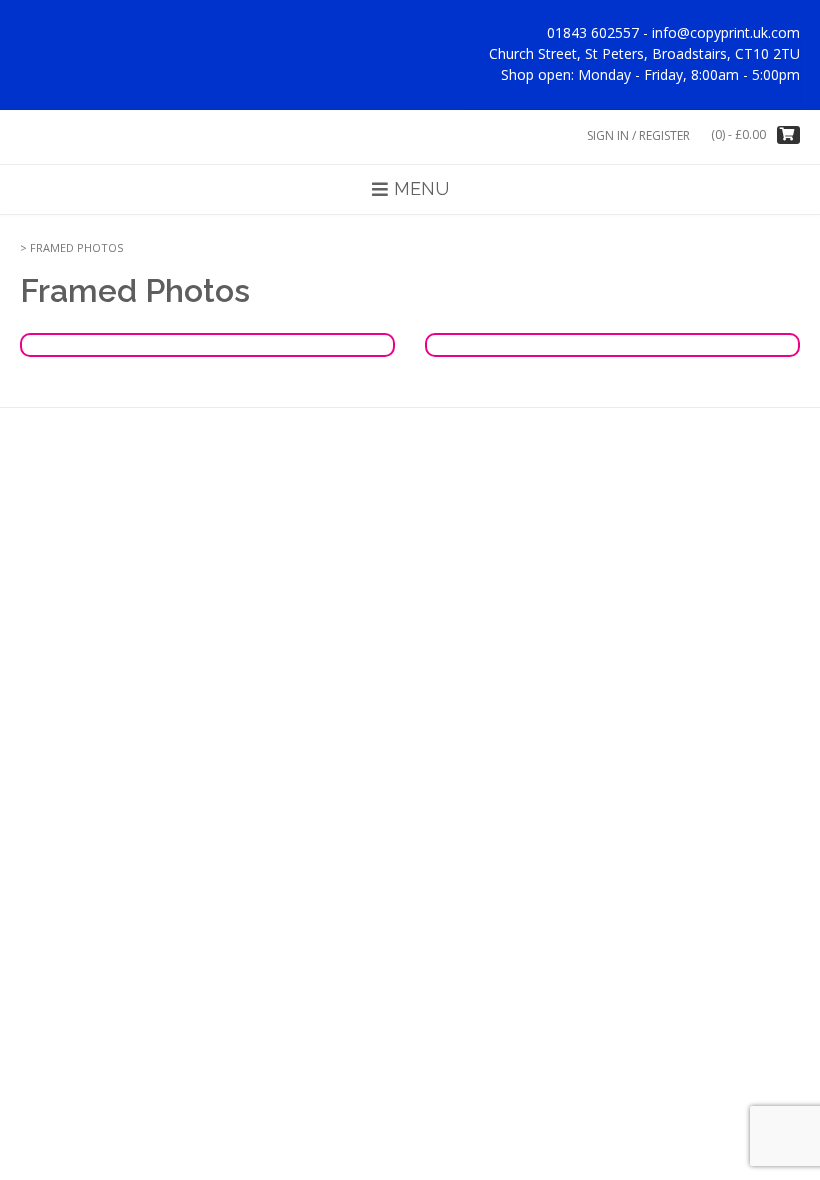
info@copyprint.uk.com (726, 32)
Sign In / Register (638, 135)
